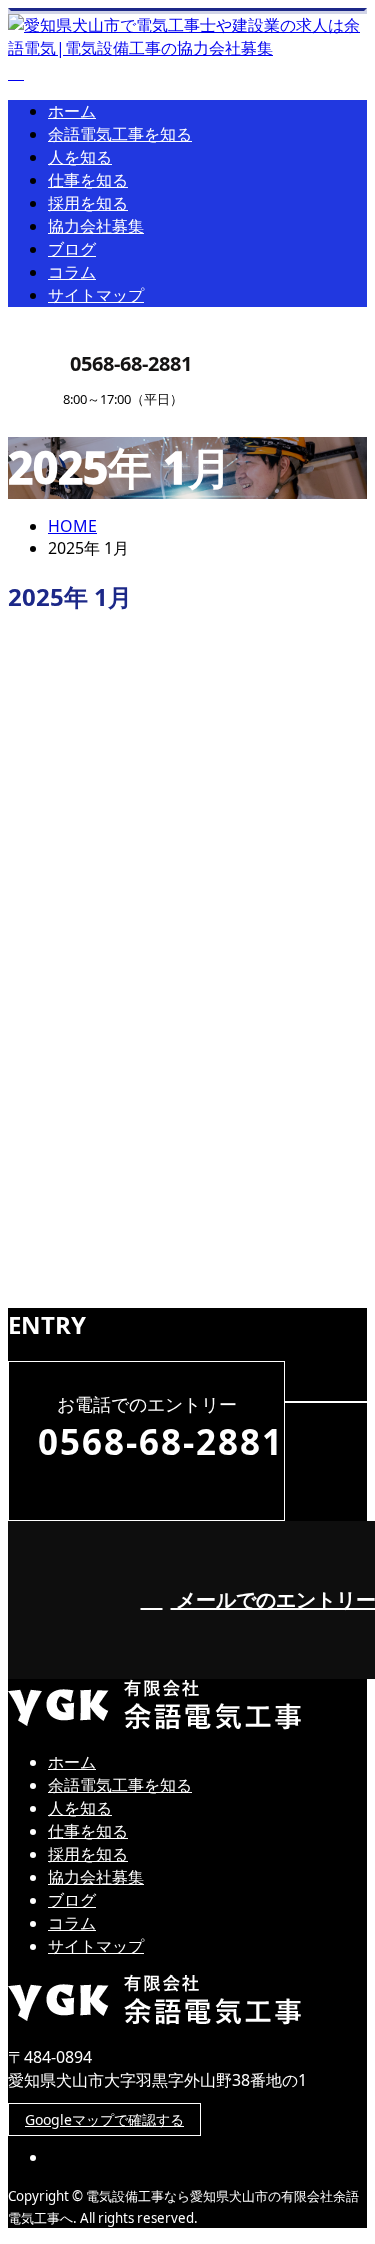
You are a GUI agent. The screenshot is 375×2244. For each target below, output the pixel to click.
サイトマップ (96, 295)
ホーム (72, 111)
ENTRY (78, 419)
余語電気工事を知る (120, 134)
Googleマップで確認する (104, 2119)
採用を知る (88, 203)
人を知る (80, 157)
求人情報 (120, 1276)
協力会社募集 (96, 226)
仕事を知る (88, 180)
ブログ (72, 249)
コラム (72, 272)
